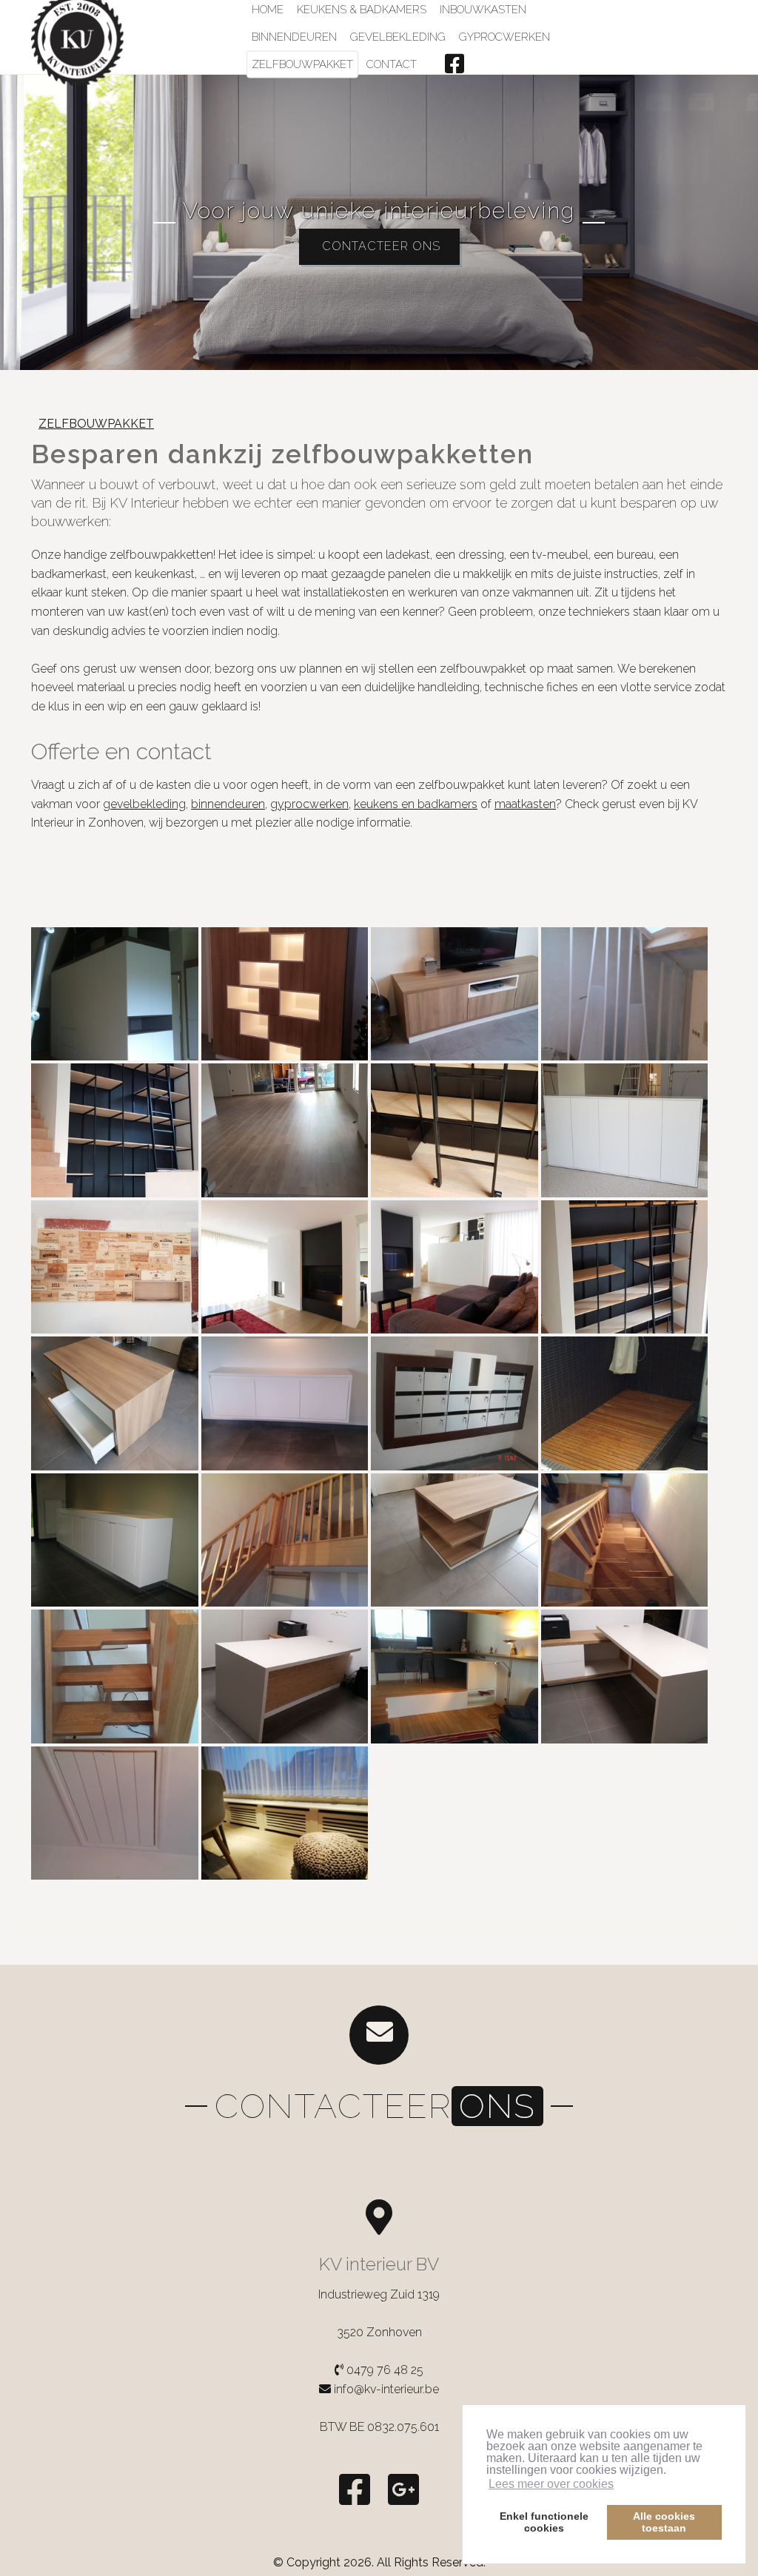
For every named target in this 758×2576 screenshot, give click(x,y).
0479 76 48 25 (383, 2370)
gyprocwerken (309, 804)
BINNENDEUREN (294, 37)
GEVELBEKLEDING (398, 37)
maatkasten (525, 804)
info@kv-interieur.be (386, 2389)
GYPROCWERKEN (504, 37)
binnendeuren (228, 804)
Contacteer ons (379, 246)
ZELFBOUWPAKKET (302, 64)
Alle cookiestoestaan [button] (664, 2522)
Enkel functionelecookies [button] (544, 2522)
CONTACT (392, 64)
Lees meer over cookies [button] (551, 2484)
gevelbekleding (144, 804)
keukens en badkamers (416, 804)
